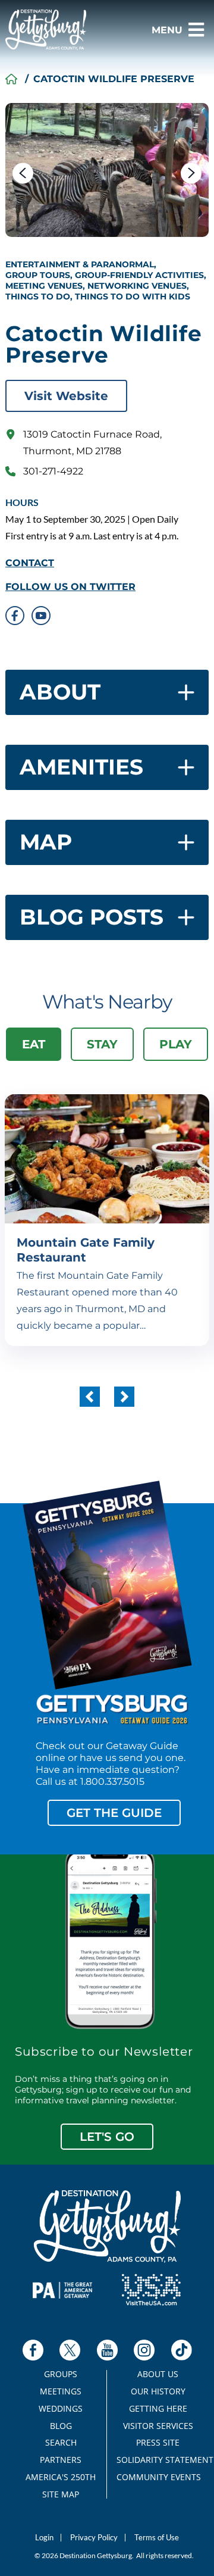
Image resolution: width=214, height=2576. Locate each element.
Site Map (61, 2494)
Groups (61, 2374)
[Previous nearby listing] (90, 1397)
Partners (61, 2460)
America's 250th (61, 2477)
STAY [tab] (102, 1044)
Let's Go (107, 2137)
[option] (107, 170)
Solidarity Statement (158, 2460)
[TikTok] (182, 2350)
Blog (61, 2426)
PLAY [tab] (176, 1044)
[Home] (11, 79)
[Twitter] (70, 2350)
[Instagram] (144, 2350)
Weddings (61, 2409)
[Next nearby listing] (124, 1397)
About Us (158, 2374)
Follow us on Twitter (70, 587)
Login (44, 2538)
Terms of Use (157, 2538)
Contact (30, 563)
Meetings (61, 2391)
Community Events (158, 2477)
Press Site (158, 2443)
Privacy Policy (94, 2538)
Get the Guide (114, 1813)
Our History (158, 2391)
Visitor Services (158, 2426)
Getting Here (158, 2409)
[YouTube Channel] (107, 2350)
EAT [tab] (34, 1044)
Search (61, 2443)
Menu (167, 30)
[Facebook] (33, 2350)
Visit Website (66, 396)
